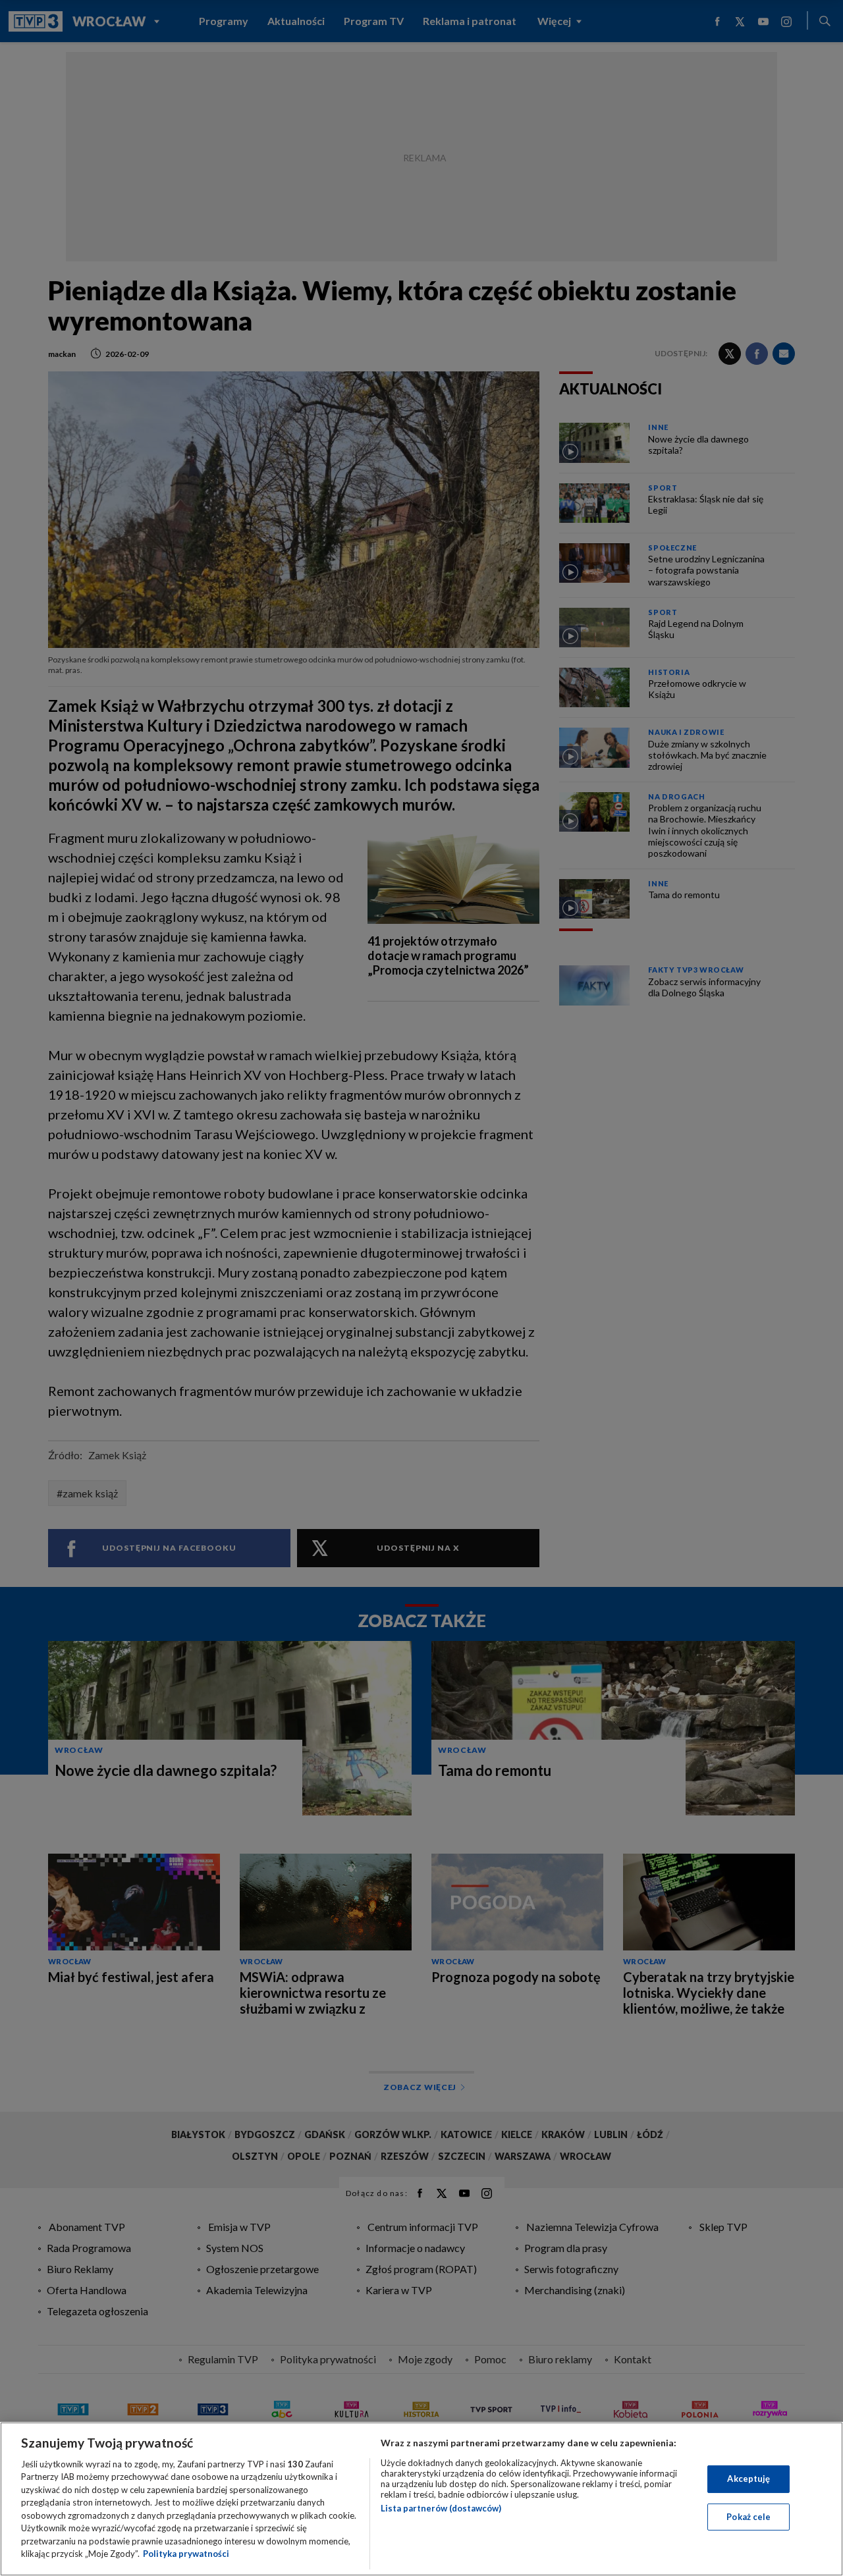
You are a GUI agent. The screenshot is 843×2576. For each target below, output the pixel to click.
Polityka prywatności (186, 2554)
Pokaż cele (748, 2516)
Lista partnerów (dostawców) (441, 2508)
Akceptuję (748, 2479)
